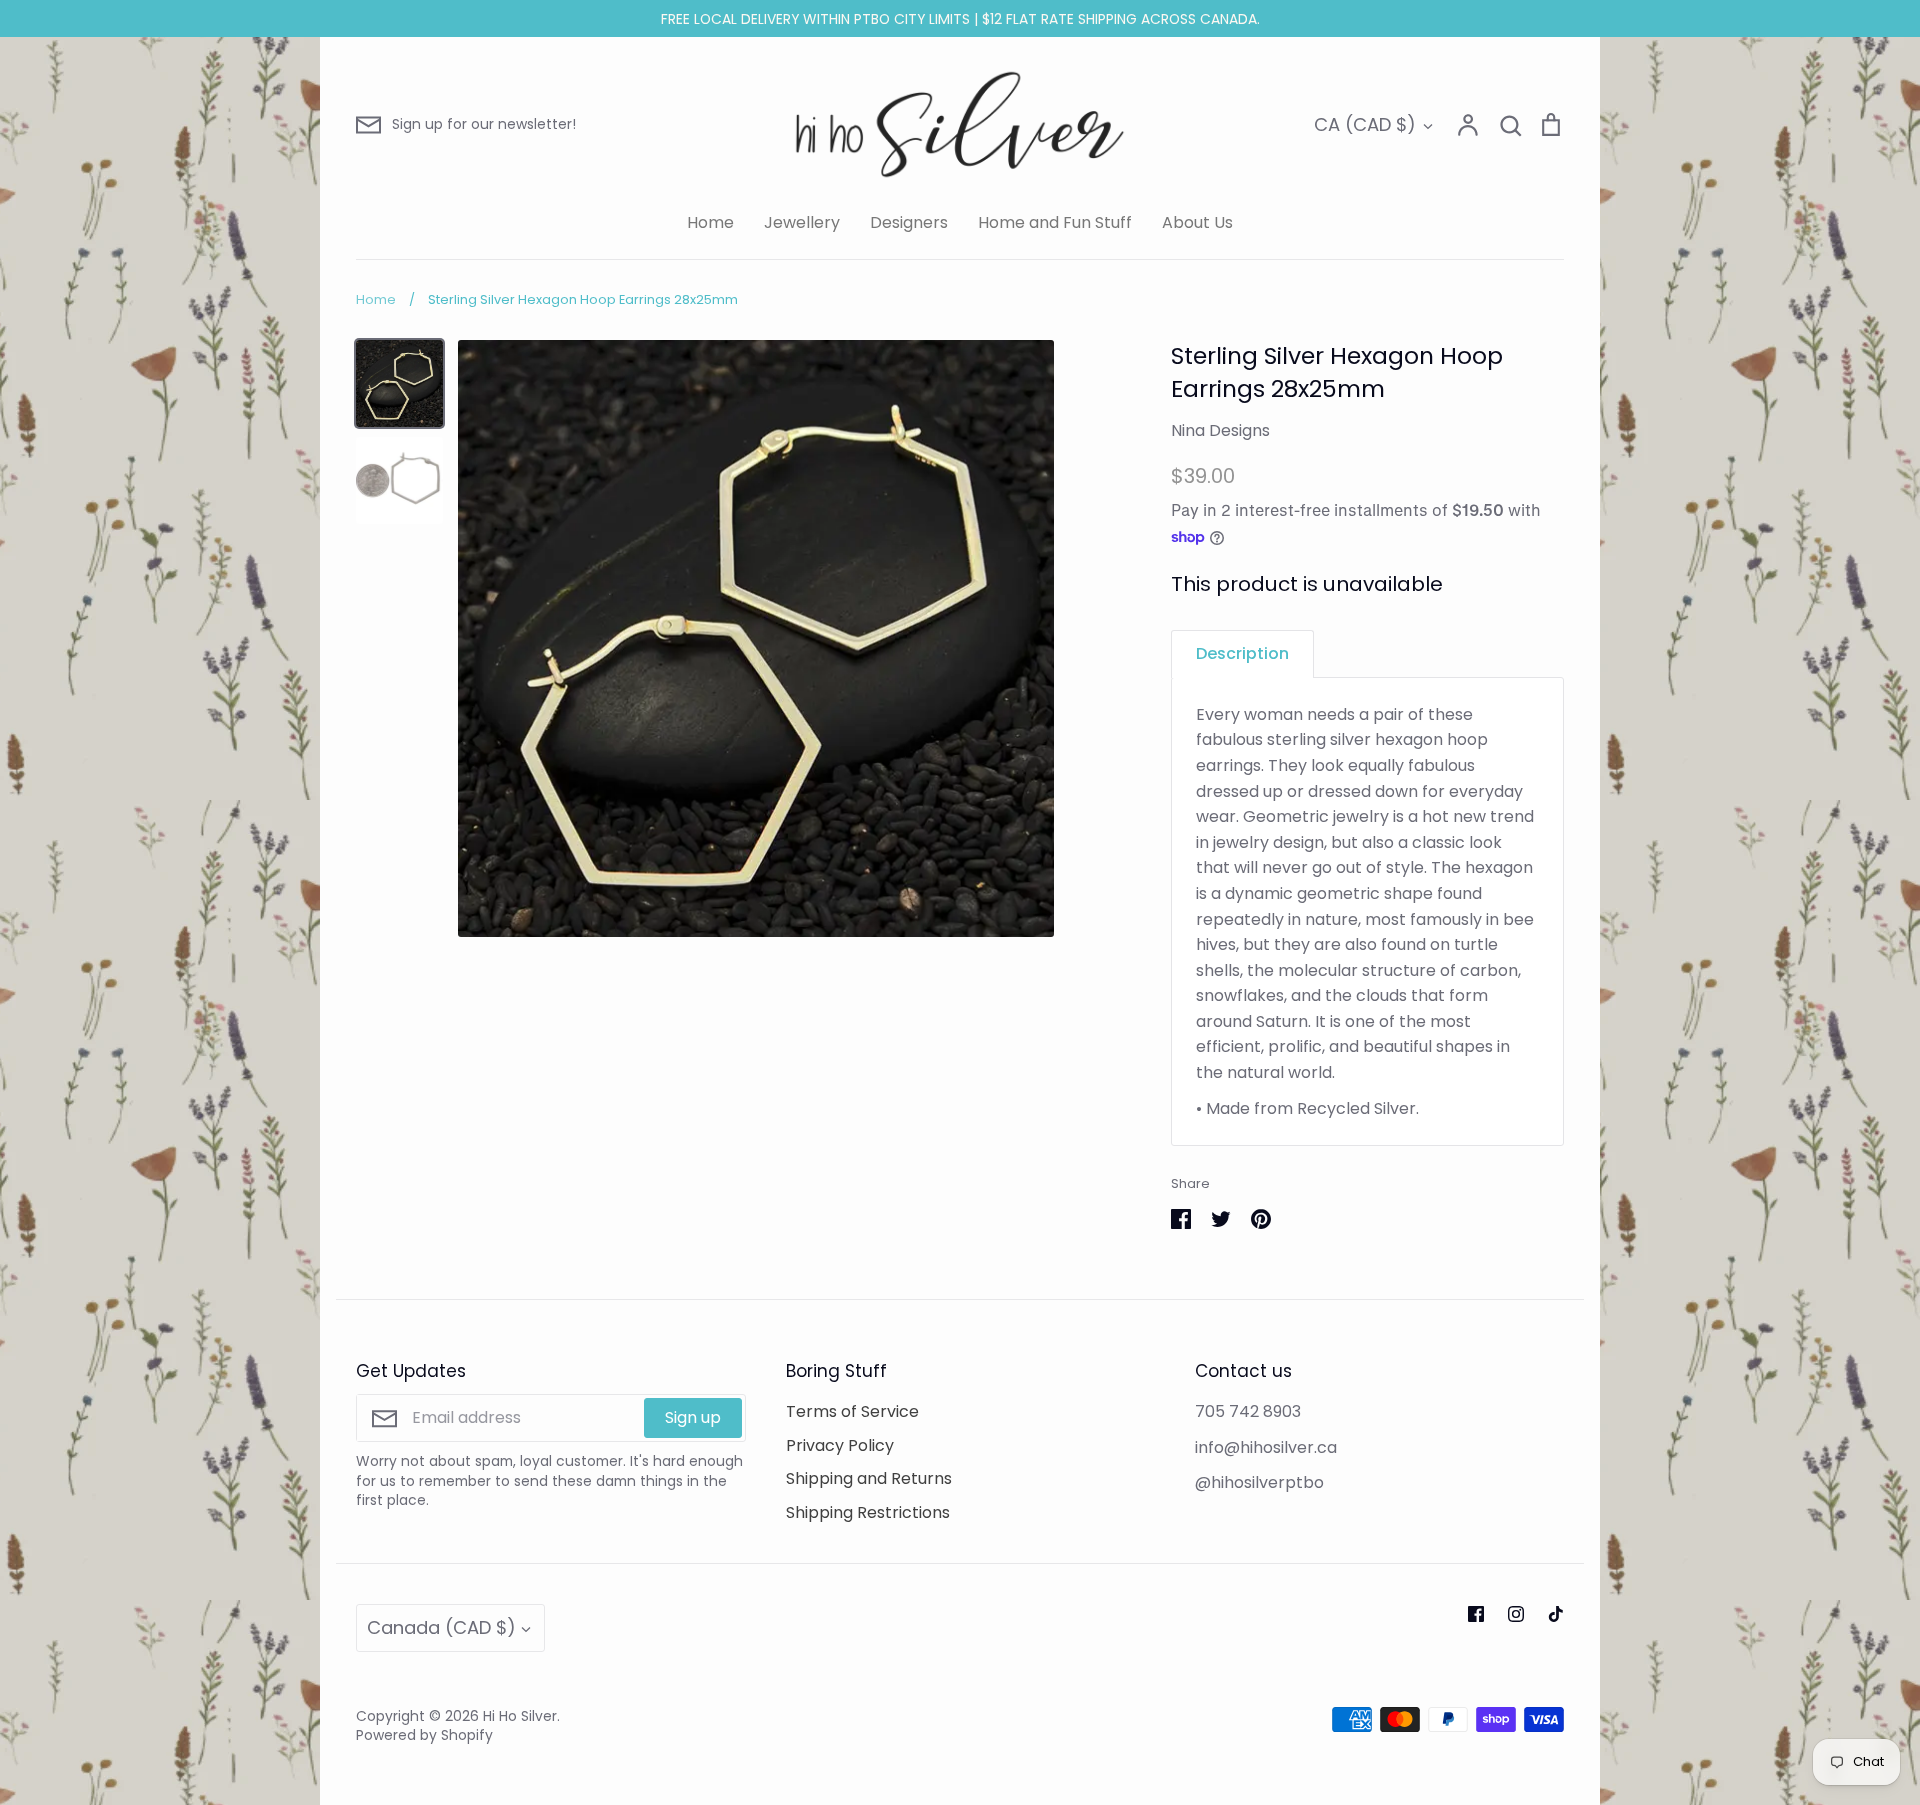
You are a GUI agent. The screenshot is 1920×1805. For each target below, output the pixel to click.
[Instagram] (1516, 1614)
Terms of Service (852, 1411)
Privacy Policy (840, 1445)
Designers (909, 222)
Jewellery (802, 222)
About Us (1197, 222)
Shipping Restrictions (868, 1512)
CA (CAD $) (1365, 124)
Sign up (693, 1417)
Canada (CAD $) (441, 1627)
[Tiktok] (1556, 1614)
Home (710, 222)
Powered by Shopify (424, 1735)
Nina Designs (1220, 430)
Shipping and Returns (869, 1478)
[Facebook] (1476, 1614)
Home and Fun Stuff (1055, 222)
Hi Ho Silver (520, 1716)
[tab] (1242, 653)
